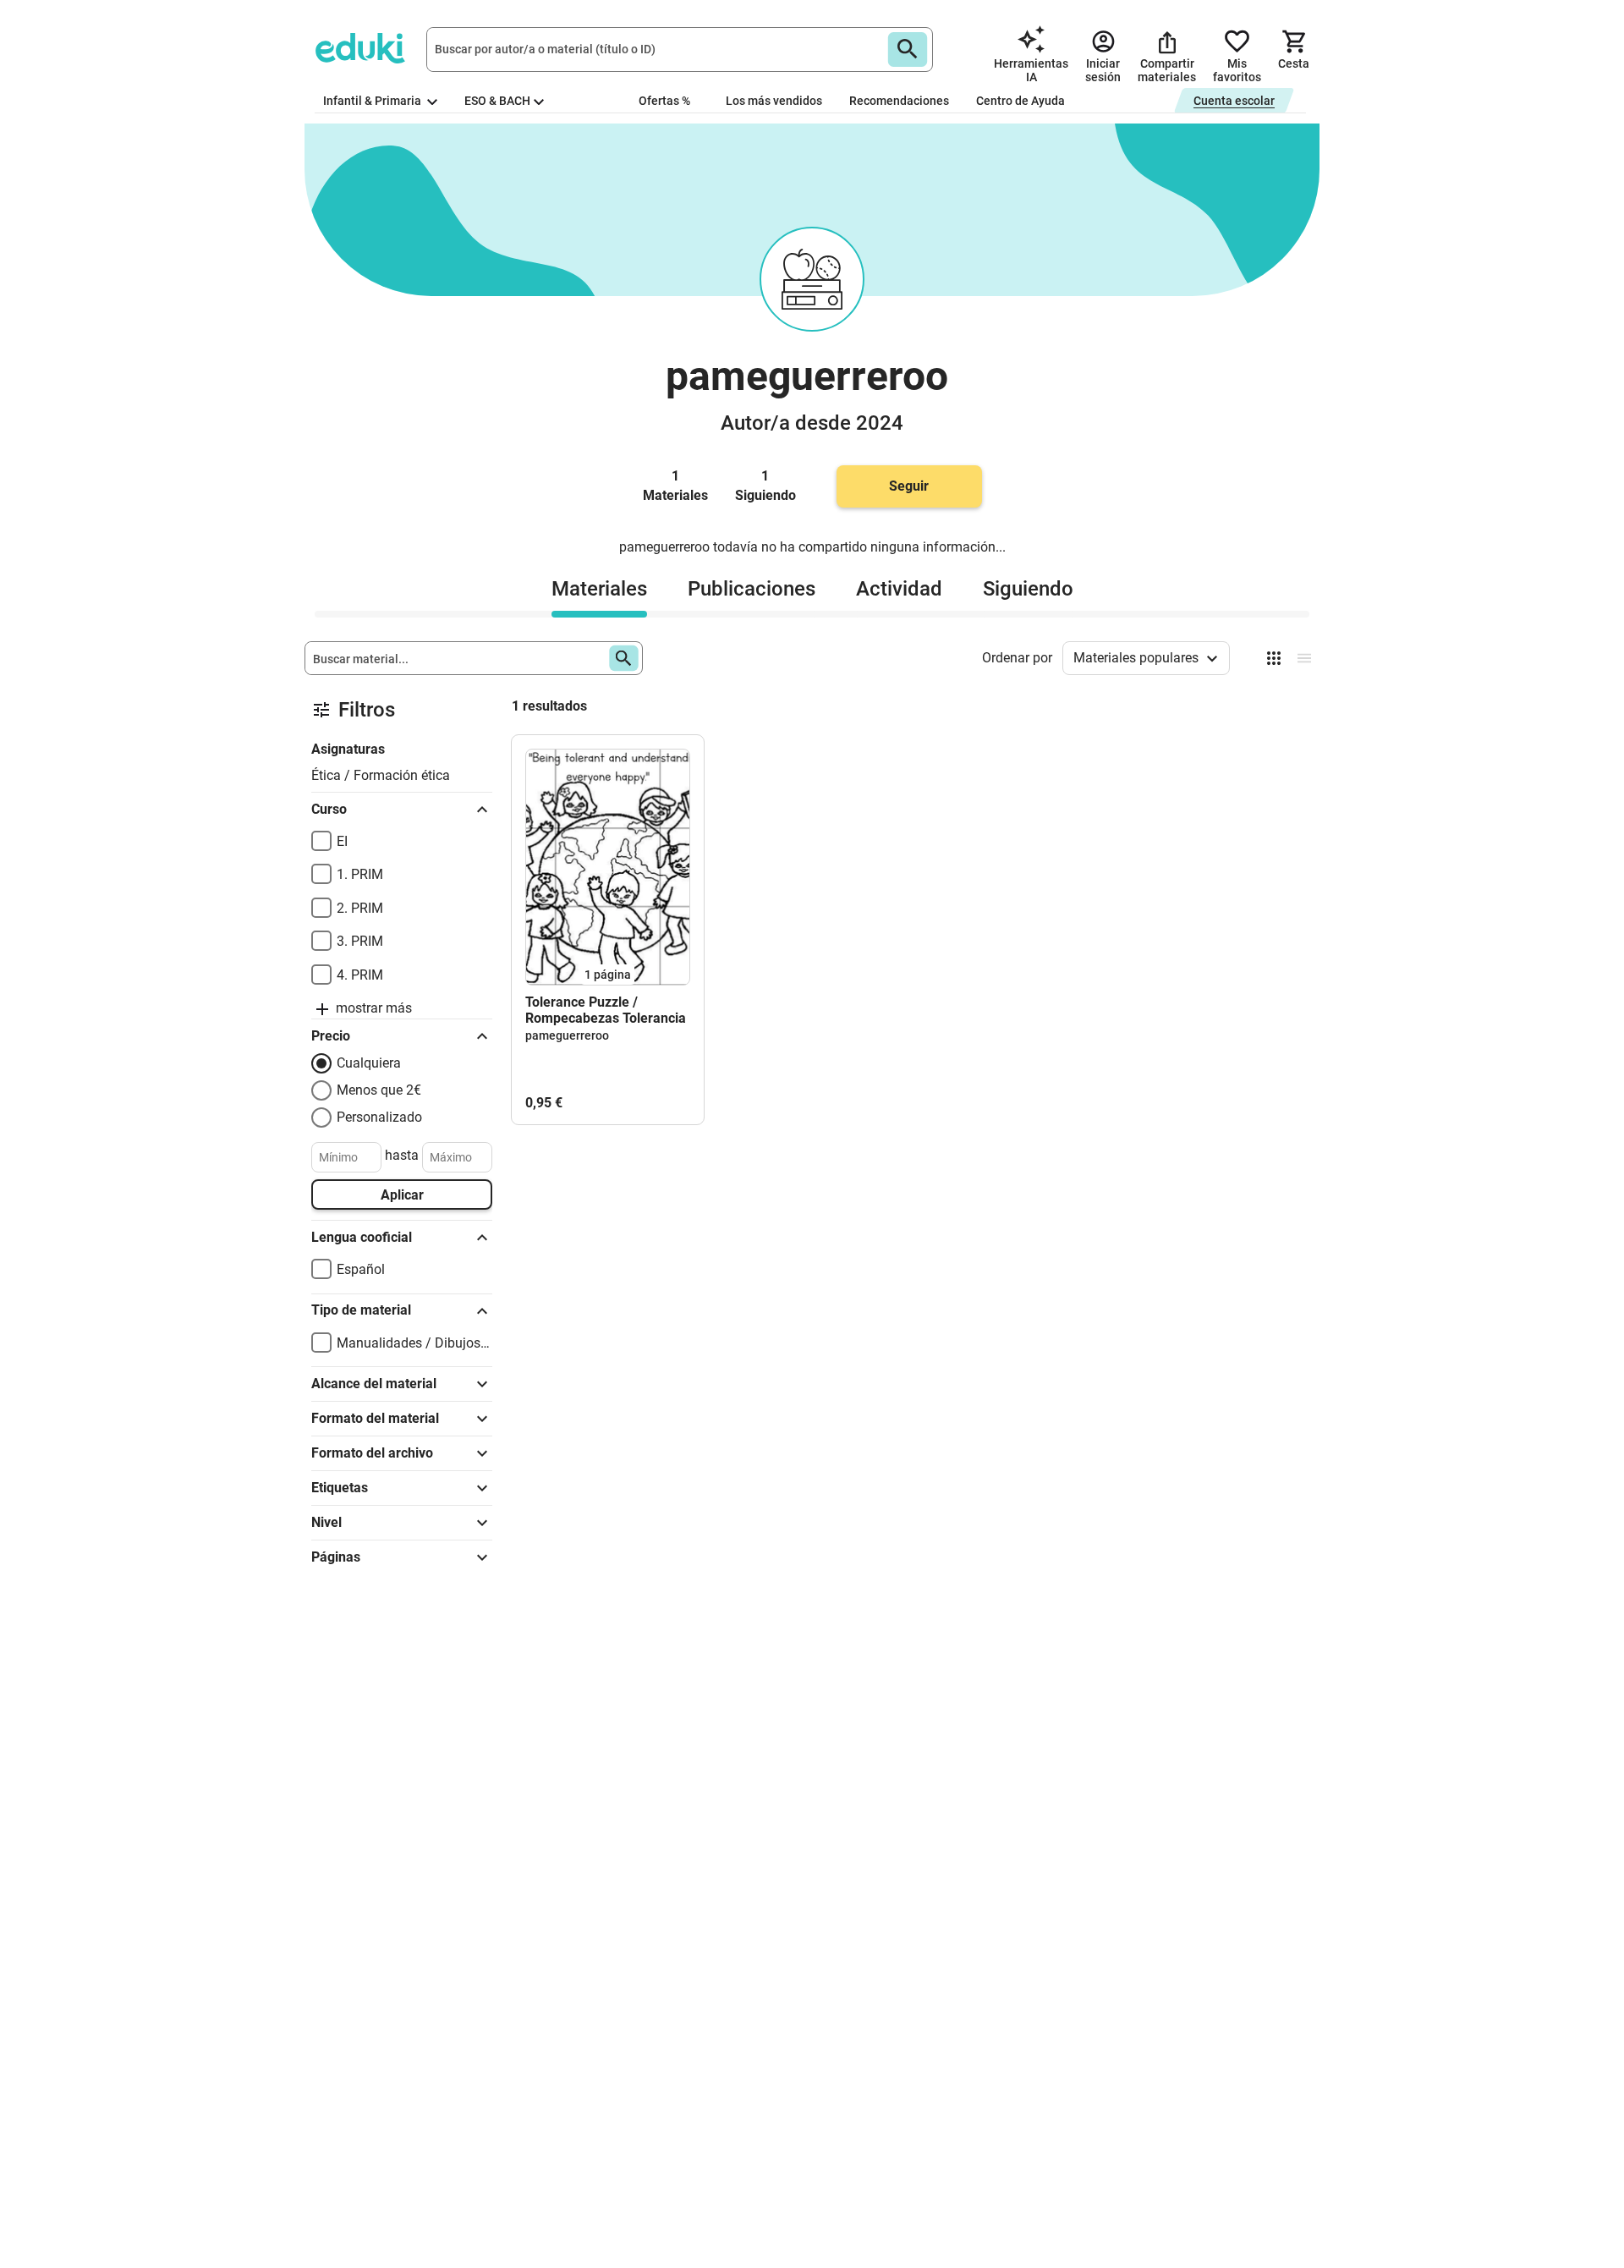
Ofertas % (664, 101)
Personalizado (379, 1117)
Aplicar (402, 1195)
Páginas (336, 1557)
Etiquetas (340, 1488)
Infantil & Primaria (373, 101)
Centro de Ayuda (1020, 101)
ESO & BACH (497, 101)
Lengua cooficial (362, 1237)
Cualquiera (369, 1063)
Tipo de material (361, 1310)
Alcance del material (374, 1384)
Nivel (326, 1522)
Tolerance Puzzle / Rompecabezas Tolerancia (606, 1010)
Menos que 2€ (379, 1090)
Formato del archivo (372, 1453)
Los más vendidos (774, 101)
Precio (331, 1036)
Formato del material (375, 1418)
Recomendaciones (899, 101)
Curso (329, 809)
